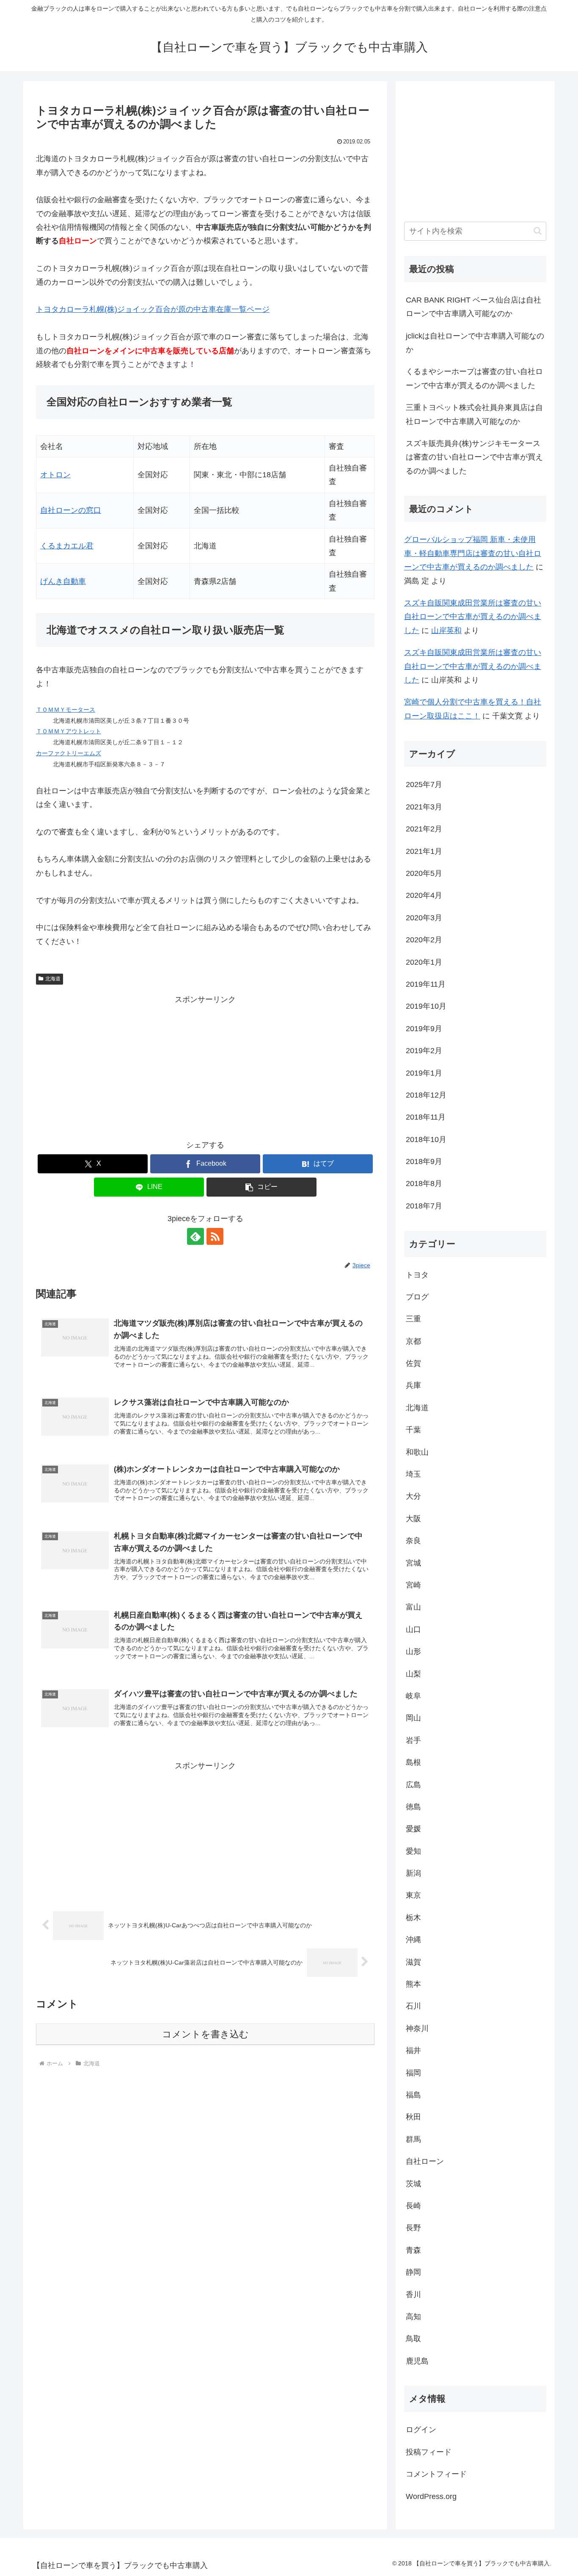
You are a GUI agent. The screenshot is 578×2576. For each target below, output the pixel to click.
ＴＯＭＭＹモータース (66, 710)
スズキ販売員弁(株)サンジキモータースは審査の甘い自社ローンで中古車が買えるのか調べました (474, 457)
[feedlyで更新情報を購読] (195, 1236)
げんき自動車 (63, 581)
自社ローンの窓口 (71, 510)
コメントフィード (436, 2474)
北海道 (53, 979)
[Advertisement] (205, 1065)
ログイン (421, 2430)
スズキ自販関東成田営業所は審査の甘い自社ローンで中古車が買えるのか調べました (473, 617)
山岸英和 (446, 630)
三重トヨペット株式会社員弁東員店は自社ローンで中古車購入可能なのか (474, 414)
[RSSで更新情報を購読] (215, 1236)
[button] (261, 1187)
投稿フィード (429, 2452)
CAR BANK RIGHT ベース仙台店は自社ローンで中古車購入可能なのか (473, 307)
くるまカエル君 (67, 546)
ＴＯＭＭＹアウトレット (69, 731)
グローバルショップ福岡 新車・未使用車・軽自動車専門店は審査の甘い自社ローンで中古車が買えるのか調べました (473, 553)
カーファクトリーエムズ (69, 753)
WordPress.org (431, 2496)
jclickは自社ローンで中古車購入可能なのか (475, 343)
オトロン (55, 475)
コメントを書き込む (205, 2034)
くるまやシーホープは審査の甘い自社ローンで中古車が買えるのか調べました (474, 378)
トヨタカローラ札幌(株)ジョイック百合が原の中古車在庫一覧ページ (153, 309)
